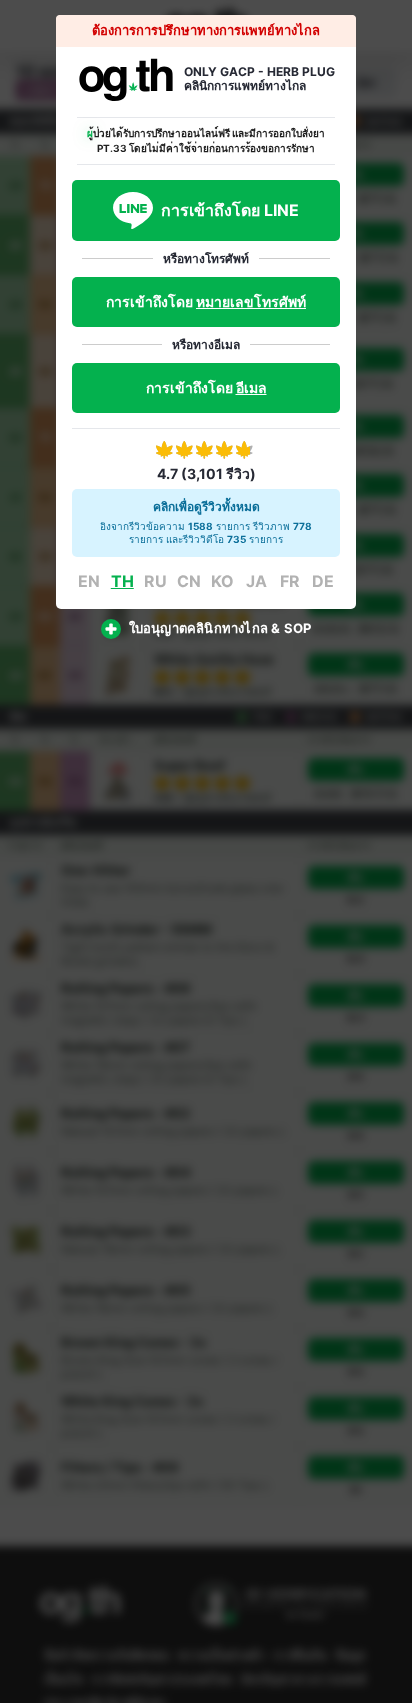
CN (189, 581)
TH (122, 581)
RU (155, 581)
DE (323, 581)
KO (222, 581)
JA (256, 581)
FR (290, 581)
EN (89, 581)
